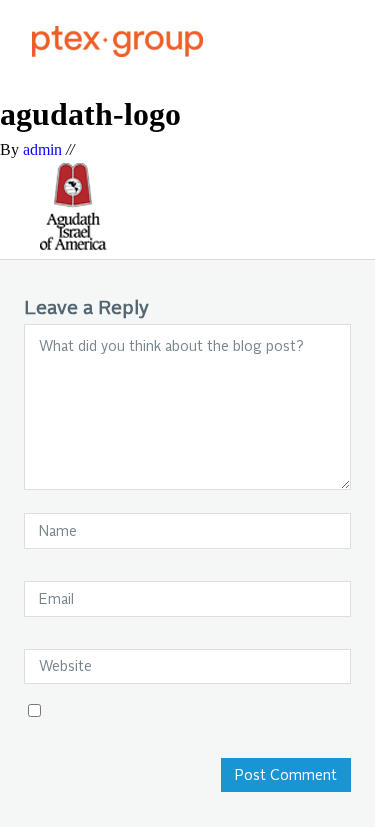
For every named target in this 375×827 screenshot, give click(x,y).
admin (42, 149)
